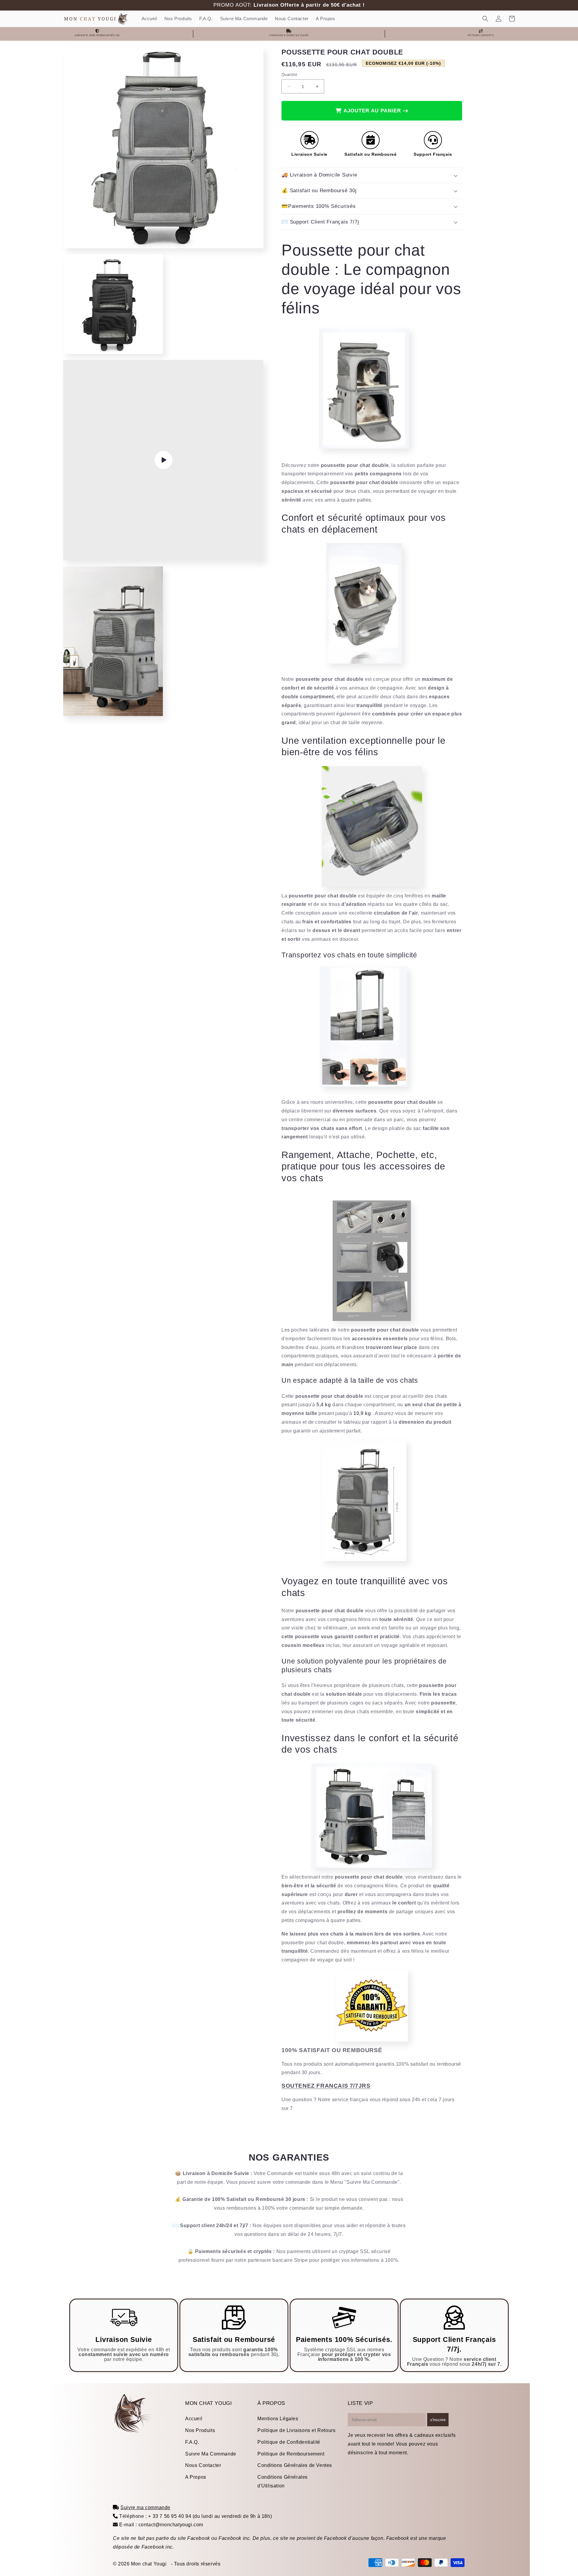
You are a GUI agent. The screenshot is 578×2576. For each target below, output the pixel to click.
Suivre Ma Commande (211, 2454)
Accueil (194, 2419)
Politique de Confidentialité (289, 2442)
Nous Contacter (203, 2465)
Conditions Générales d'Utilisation (283, 2481)
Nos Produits (200, 2430)
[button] (485, 19)
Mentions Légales (278, 2419)
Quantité (289, 75)
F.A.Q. (192, 2442)
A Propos (196, 2477)
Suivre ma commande (145, 2507)
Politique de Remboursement (291, 2454)
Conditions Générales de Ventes (295, 2465)
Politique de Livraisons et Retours (296, 2430)
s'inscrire (438, 2420)
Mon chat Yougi (149, 2564)
